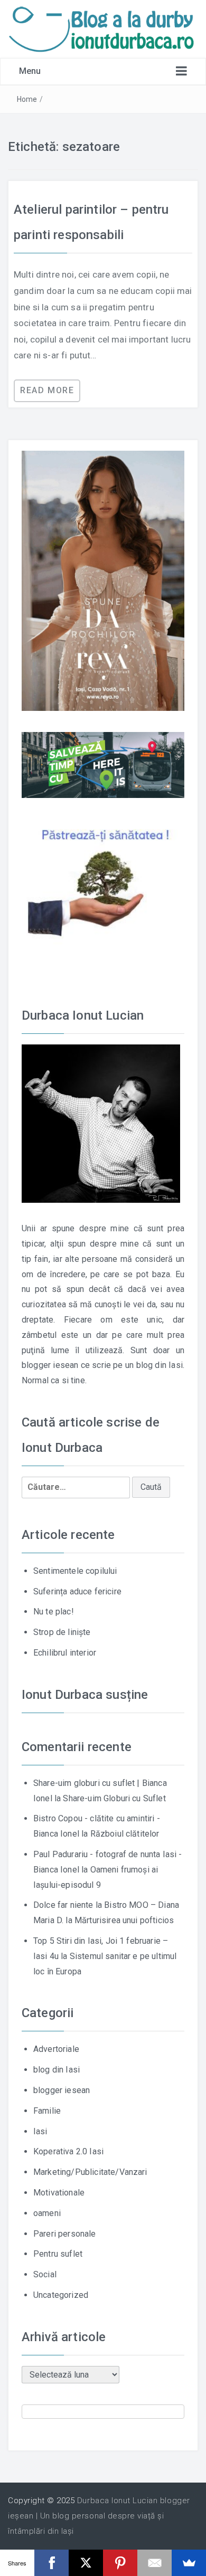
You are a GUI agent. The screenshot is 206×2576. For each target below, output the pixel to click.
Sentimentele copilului (75, 1571)
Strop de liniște (62, 1632)
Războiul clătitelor (125, 1834)
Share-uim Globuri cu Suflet (114, 1798)
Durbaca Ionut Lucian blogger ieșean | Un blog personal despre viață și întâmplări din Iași (99, 2516)
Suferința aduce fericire (77, 1591)
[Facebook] (51, 2563)
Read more (47, 390)
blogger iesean (62, 2090)
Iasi (40, 2131)
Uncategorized (61, 2295)
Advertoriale (56, 2049)
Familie (47, 2111)
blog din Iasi (57, 2070)
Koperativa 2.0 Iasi (68, 2151)
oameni (47, 2213)
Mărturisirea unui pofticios (124, 1920)
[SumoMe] (189, 2563)
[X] (86, 2563)
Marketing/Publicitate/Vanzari (90, 2172)
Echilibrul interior (65, 1653)
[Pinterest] (120, 2563)
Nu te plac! (54, 1612)
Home (27, 99)
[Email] (154, 2563)
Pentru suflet (58, 2254)
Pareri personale (65, 2234)
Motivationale (59, 2193)
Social (45, 2274)
